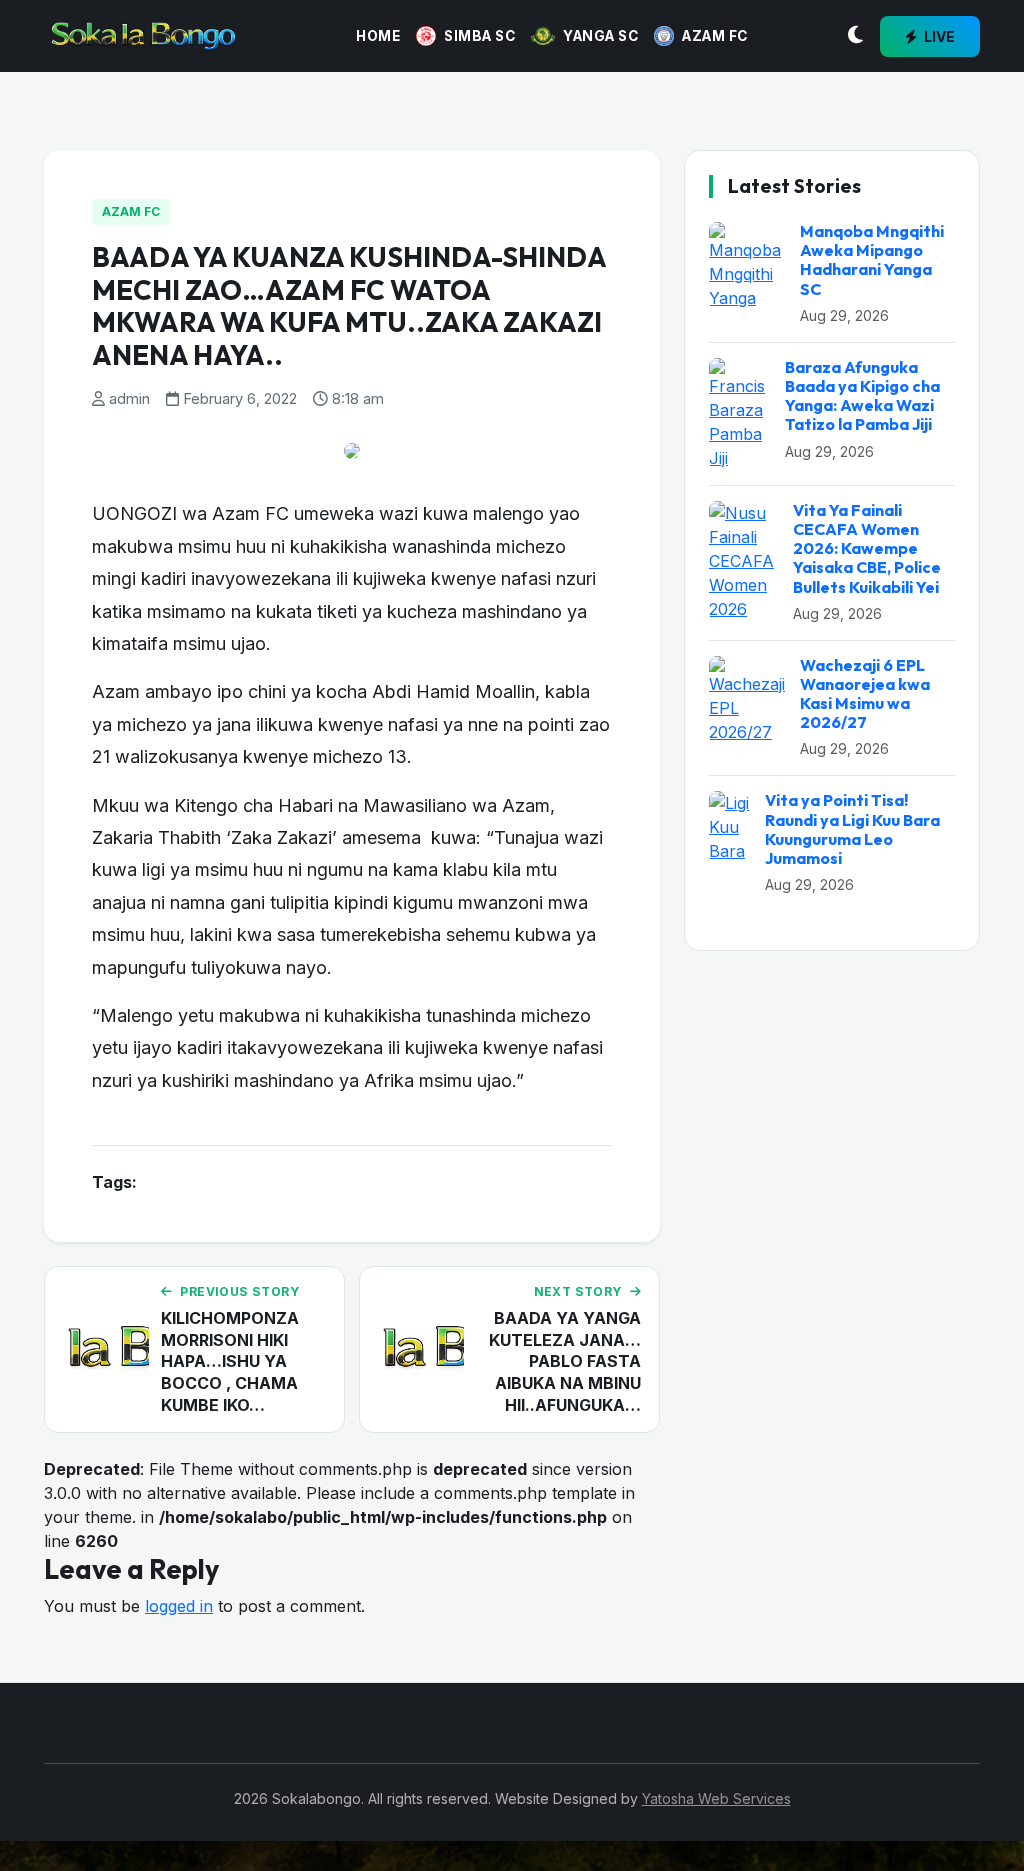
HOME (378, 36)
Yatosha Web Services (716, 1798)
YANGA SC (600, 36)
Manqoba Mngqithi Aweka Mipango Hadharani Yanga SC (872, 260)
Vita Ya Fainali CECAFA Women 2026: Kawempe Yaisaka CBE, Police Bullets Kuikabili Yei (867, 548)
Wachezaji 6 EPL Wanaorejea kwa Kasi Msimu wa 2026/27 (865, 694)
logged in (179, 1606)
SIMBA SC (479, 36)
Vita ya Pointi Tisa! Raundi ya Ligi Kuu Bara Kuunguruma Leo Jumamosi (852, 829)
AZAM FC (715, 36)
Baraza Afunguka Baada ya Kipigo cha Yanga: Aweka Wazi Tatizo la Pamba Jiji (862, 396)
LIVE (938, 36)
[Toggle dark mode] (855, 36)
